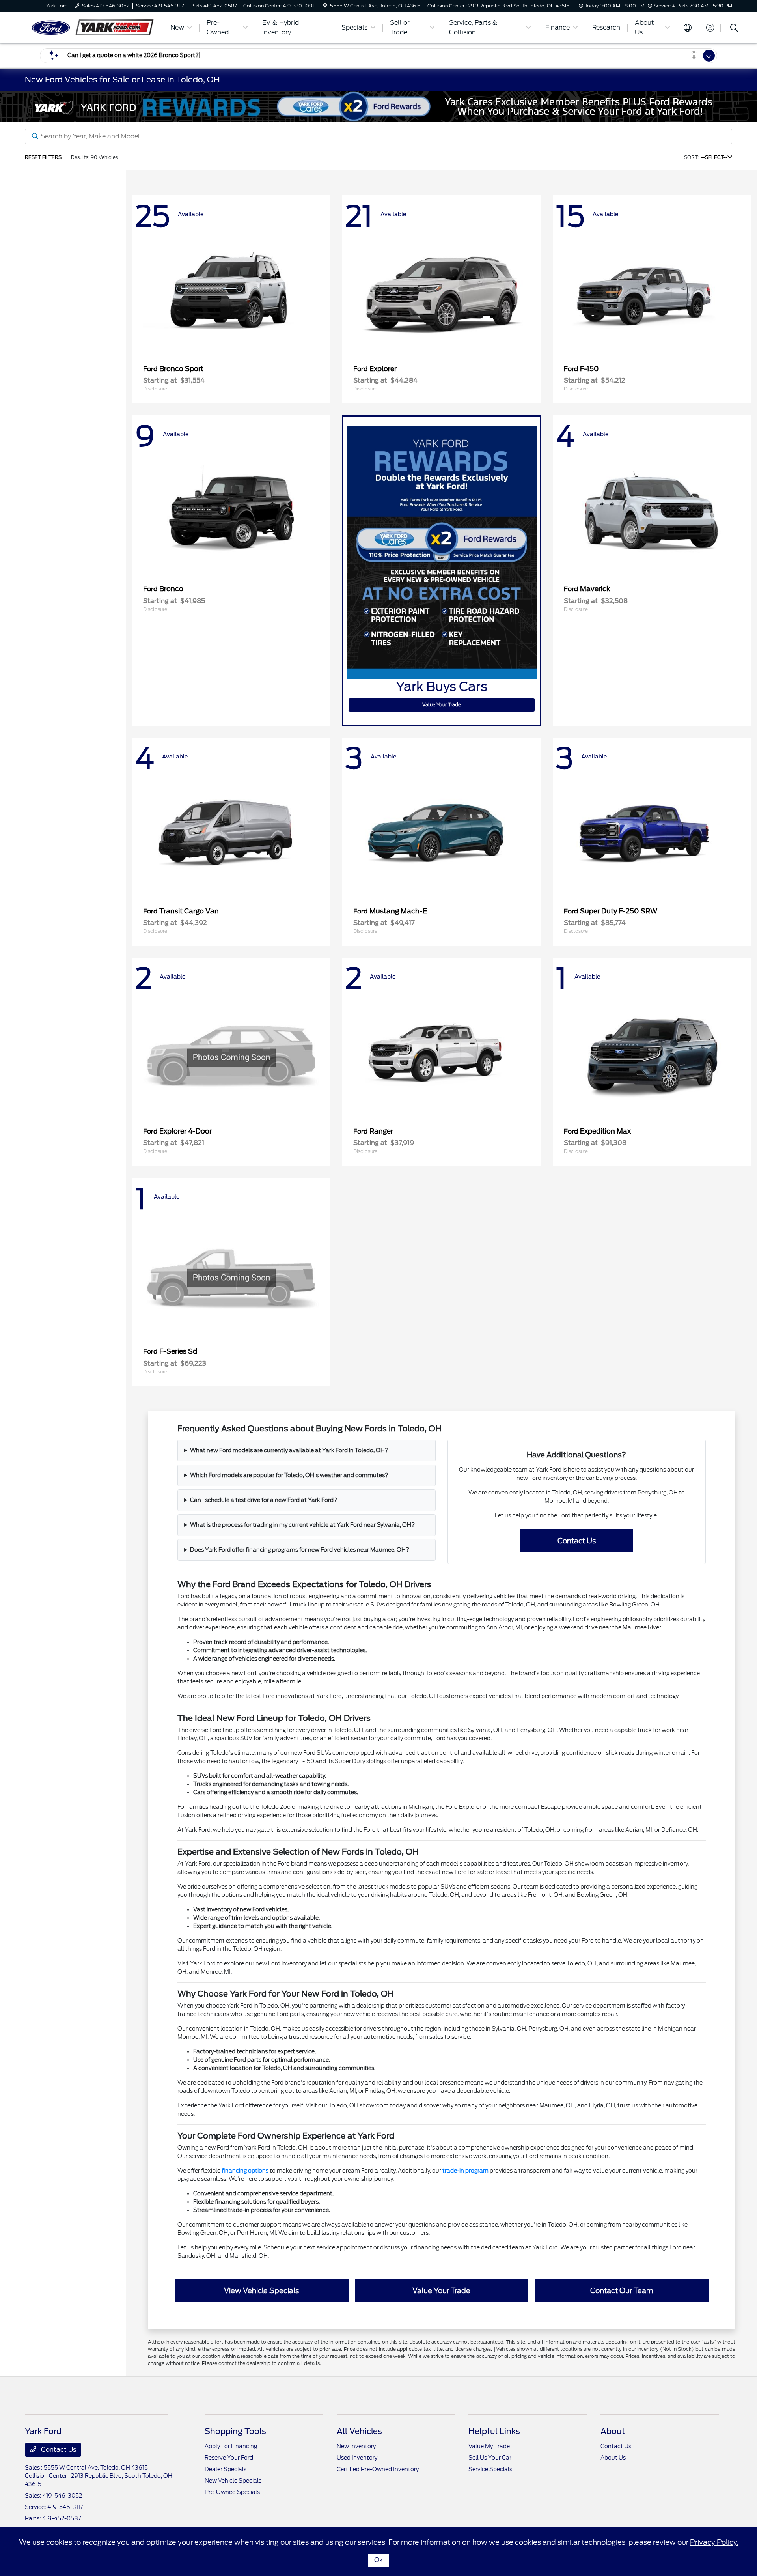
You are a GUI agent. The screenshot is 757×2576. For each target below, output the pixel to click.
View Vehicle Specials (261, 2291)
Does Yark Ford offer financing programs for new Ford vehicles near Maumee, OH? (300, 1550)
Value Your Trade (442, 705)
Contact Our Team (622, 2291)
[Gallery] (378, 106)
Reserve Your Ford (229, 2458)
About (613, 2431)
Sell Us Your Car (490, 2458)
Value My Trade (489, 2446)
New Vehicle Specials (233, 2481)
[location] (325, 6)
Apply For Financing (231, 2446)
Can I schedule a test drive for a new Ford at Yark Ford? (264, 1500)
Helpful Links (494, 2431)
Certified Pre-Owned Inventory (378, 2469)
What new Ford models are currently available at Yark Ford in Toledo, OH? (289, 1450)
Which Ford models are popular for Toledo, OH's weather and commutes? (289, 1475)
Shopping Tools (235, 2431)
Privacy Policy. (714, 2542)
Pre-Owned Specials (232, 2492)
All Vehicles (359, 2431)
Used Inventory (357, 2458)
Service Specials (490, 2469)
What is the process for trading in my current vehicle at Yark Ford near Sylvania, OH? (302, 1525)
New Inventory (356, 2446)
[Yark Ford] (93, 27)
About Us (613, 2458)
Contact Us (577, 1541)
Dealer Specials (226, 2469)
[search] (734, 29)
